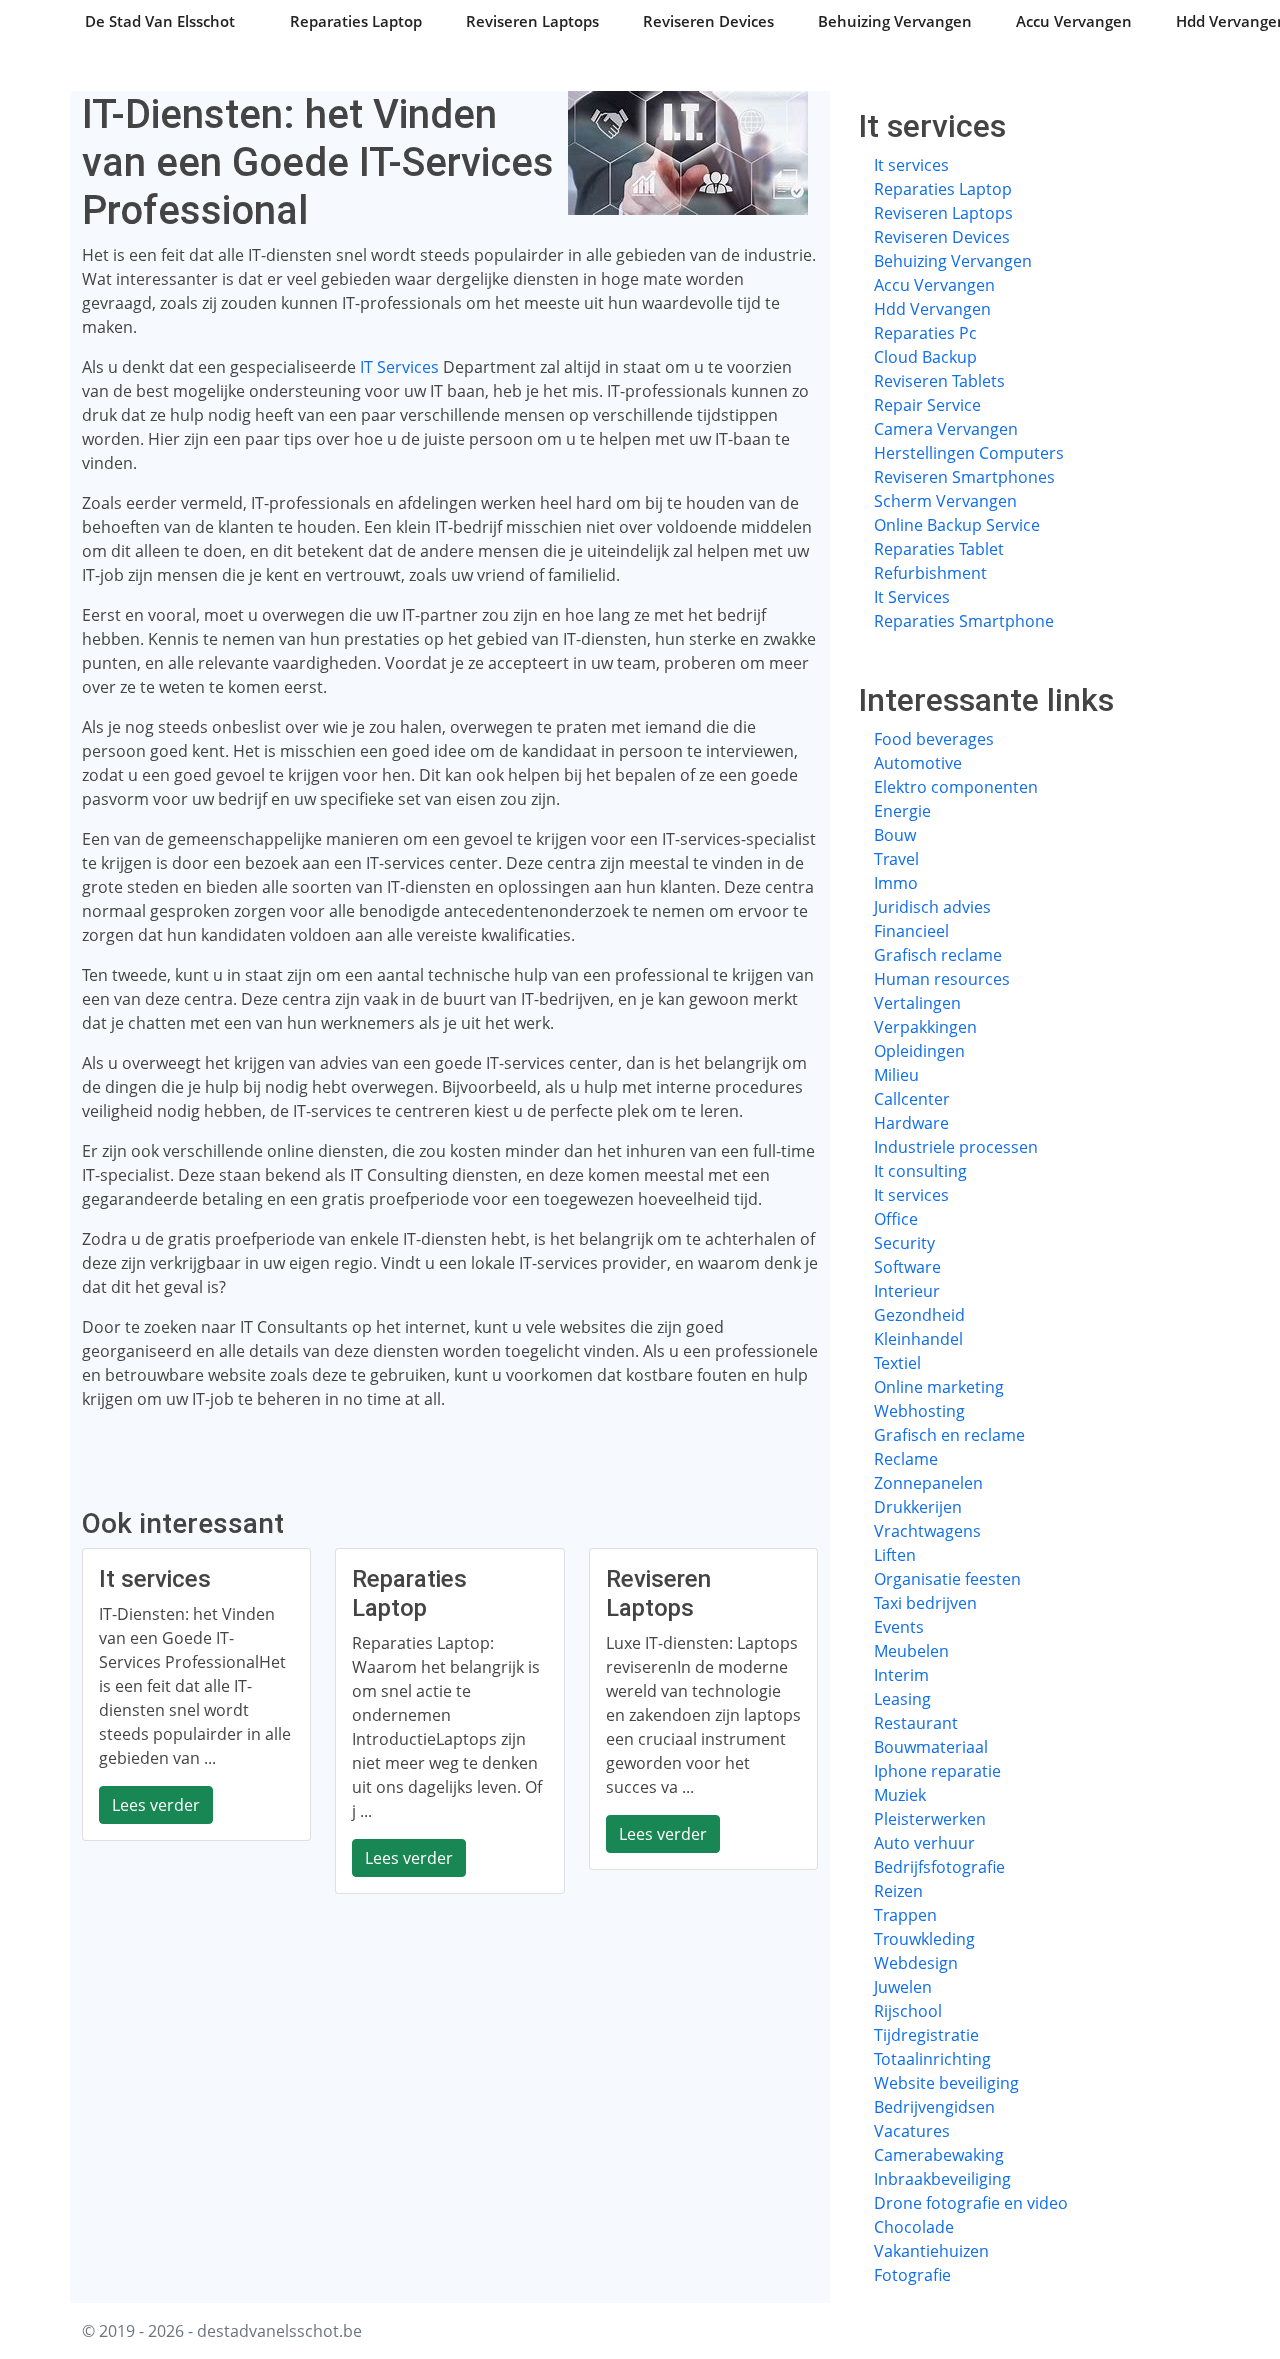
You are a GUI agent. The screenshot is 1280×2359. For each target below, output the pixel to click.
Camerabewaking (939, 2155)
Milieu (896, 1075)
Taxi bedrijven (925, 1603)
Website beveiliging (946, 2083)
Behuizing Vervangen (895, 21)
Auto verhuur (924, 1843)
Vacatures (912, 2131)
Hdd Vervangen (932, 309)
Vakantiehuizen (931, 2251)
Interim (901, 1675)
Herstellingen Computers (969, 453)
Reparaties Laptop (356, 21)
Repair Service (927, 405)
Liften (895, 1555)
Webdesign (916, 1963)
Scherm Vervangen (945, 501)
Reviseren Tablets (939, 381)
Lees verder (156, 1805)
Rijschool (908, 2011)
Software (907, 1267)
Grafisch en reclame (949, 1435)
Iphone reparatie (937, 1771)
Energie (902, 811)
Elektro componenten (956, 787)
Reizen (898, 1891)
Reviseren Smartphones (964, 477)
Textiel (897, 1363)
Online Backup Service (957, 525)
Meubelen (911, 1651)
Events (899, 1627)
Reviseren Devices (708, 21)
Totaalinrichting (932, 2059)
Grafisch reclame (938, 955)
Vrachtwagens (927, 1531)
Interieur (907, 1291)
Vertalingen (917, 1003)
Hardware (911, 1123)
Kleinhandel (918, 1339)
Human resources (942, 979)
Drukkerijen (918, 1507)
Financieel (911, 931)
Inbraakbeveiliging (942, 2179)
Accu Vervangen (1074, 21)
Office (896, 1219)
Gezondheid (919, 1315)
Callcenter (912, 1099)
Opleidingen (919, 1051)
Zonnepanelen (928, 1483)
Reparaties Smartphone (964, 621)
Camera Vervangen (946, 429)
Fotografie (912, 2275)
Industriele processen (956, 1147)
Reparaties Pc (925, 333)
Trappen (905, 1915)
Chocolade (914, 2227)
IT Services (399, 367)
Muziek (900, 1795)
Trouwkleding (924, 1939)
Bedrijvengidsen (934, 2107)
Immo (896, 883)
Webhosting (919, 1411)
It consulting (920, 1171)
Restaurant (916, 1723)
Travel (896, 859)
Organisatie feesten (947, 1579)
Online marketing (939, 1387)
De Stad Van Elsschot (160, 21)
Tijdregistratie (926, 2035)
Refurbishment (930, 573)
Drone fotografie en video (971, 2203)
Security (904, 1243)
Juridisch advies (932, 907)
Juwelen (903, 1987)
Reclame (906, 1459)
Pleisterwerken (930, 1819)
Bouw (895, 835)
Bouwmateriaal (931, 1747)
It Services (912, 597)
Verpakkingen (925, 1027)
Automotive (918, 763)
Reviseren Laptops (532, 21)
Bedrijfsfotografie (939, 1867)
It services (911, 165)
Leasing (902, 1699)
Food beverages (934, 739)
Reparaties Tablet (939, 549)
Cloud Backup (925, 357)
